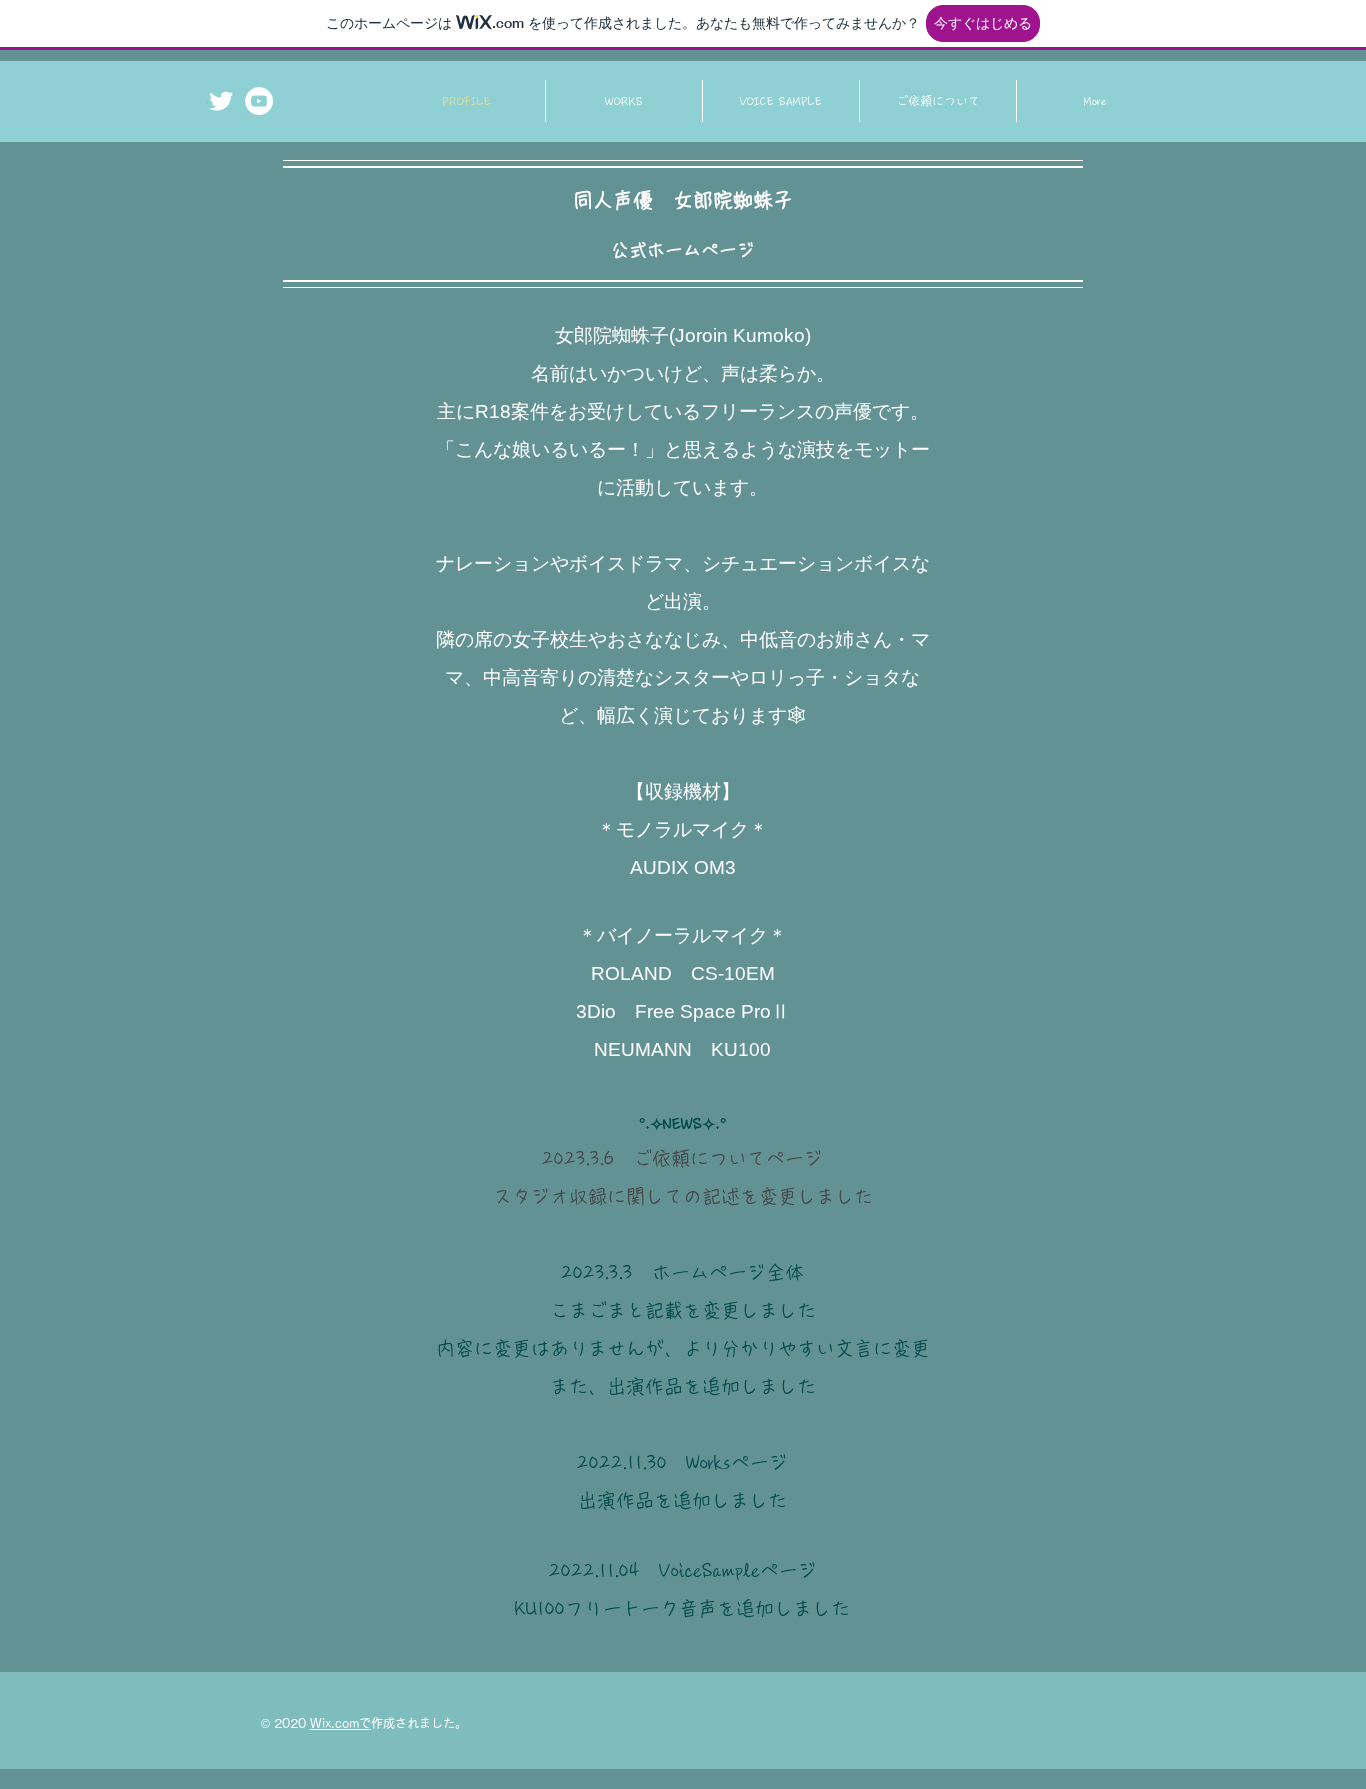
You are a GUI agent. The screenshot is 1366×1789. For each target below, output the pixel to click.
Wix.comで (340, 1723)
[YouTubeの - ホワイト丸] (259, 101)
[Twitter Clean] (221, 101)
